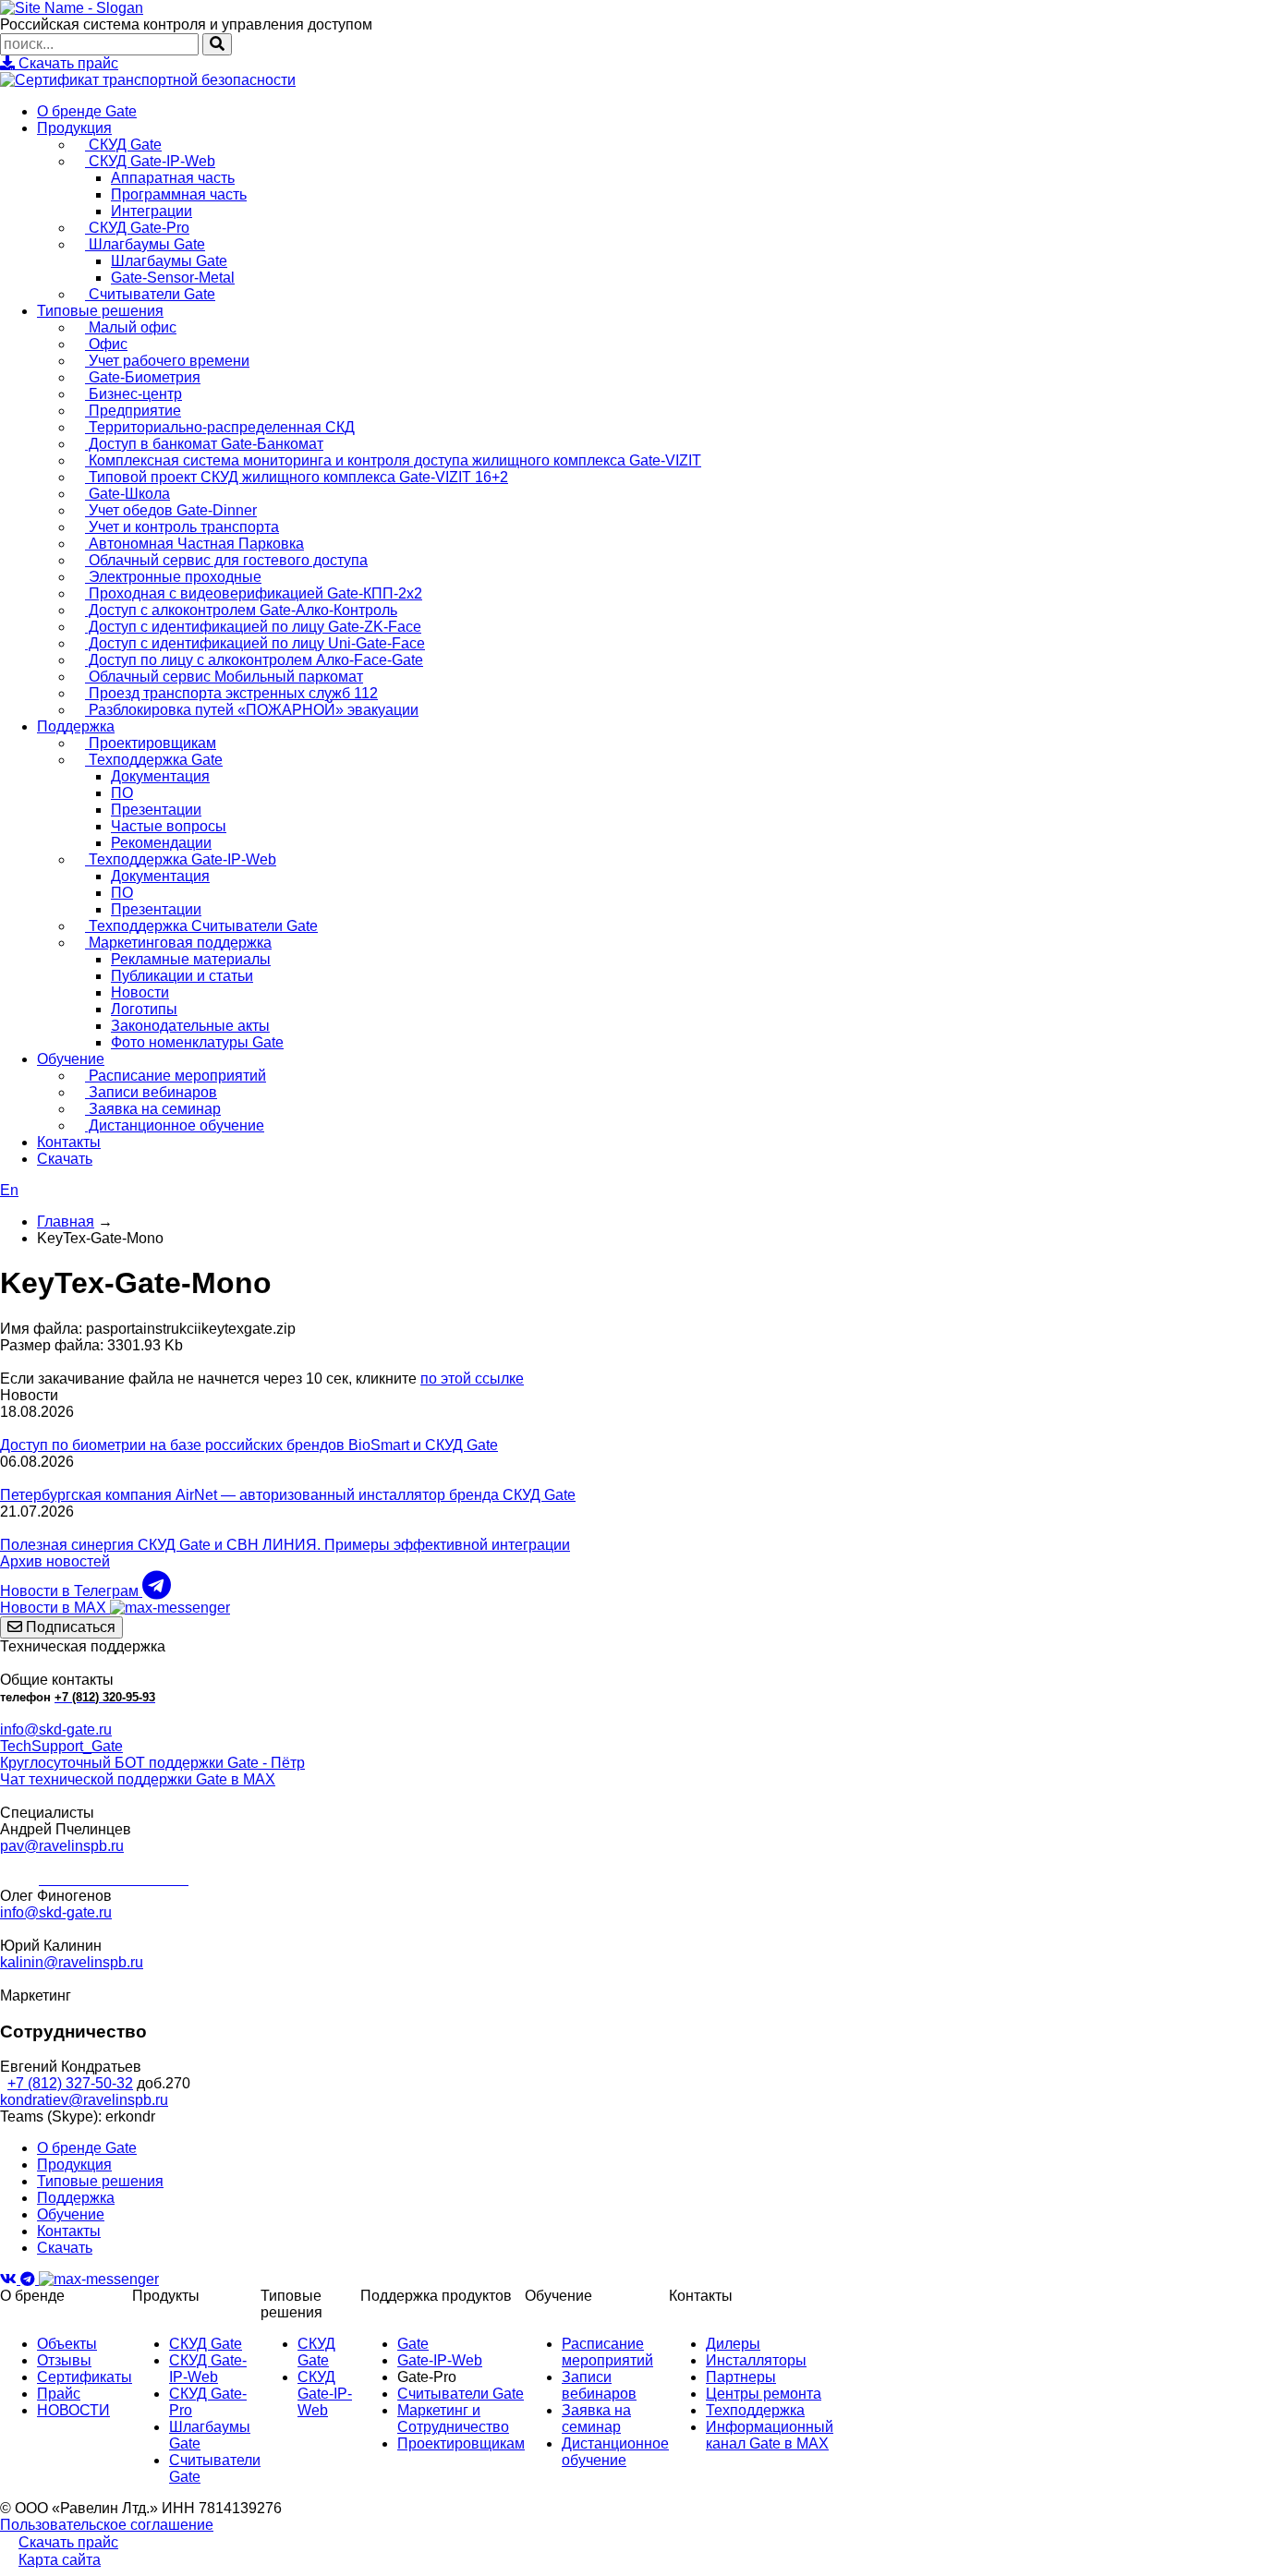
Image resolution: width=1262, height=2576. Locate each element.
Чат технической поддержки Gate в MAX (138, 1779)
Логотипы (144, 1009)
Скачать (65, 1159)
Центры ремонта (764, 2394)
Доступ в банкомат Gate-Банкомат (204, 444)
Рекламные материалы (191, 959)
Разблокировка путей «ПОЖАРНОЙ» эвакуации (252, 710)
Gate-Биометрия (143, 377)
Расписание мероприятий (176, 1076)
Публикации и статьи (182, 976)
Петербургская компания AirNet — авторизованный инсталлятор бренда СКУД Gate (288, 1495)
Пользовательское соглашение (107, 2525)
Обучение (71, 1059)
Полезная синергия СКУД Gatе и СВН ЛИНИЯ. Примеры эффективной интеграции (285, 1545)
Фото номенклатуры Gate (197, 1042)
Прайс (59, 2394)
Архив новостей (55, 1561)
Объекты (67, 2344)
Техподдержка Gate (154, 760)
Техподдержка (755, 2410)
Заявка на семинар (153, 1109)
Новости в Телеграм (71, 1591)
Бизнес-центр (133, 394)
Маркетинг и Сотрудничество (453, 2419)
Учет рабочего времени (167, 361)
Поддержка (76, 726)
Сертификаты (85, 2377)
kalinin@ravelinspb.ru (72, 1962)
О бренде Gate (87, 111)
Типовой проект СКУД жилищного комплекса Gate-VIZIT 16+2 (297, 477)
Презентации (156, 810)
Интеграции (152, 211)
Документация (160, 776)
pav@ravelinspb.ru (62, 1846)
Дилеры (733, 2344)
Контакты (69, 1142)
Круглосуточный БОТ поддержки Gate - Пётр (152, 1763)
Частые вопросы (169, 826)
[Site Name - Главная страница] (72, 8)
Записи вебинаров (151, 1092)
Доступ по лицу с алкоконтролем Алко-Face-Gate (254, 660)
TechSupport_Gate (61, 1746)
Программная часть (179, 194)
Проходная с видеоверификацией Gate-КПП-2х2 (254, 593)
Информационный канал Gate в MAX (770, 2435)
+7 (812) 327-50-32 (70, 2083)
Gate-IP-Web (440, 2360)
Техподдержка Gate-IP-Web (181, 859)
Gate (413, 2344)
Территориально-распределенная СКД (220, 427)
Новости (140, 992)
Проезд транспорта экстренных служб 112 (231, 693)
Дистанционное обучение (175, 1125)
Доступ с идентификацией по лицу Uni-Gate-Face (255, 643)
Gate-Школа (127, 494)
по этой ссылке (472, 1379)
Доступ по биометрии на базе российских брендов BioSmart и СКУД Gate (249, 1445)
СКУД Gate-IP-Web (150, 161)
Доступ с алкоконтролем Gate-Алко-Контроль (241, 610)
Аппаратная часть (173, 178)
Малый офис (131, 327)
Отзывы (64, 2360)
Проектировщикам (151, 743)
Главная (66, 1221)
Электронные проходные (173, 577)
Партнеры (741, 2377)
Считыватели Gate (150, 294)
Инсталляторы (756, 2360)
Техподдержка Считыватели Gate (201, 926)
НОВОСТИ (73, 2410)
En (9, 1190)
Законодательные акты (190, 1026)
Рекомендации (161, 843)
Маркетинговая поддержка (178, 943)
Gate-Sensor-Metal (173, 278)
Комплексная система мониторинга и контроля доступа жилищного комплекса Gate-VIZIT (393, 460)
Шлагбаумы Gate (145, 244)
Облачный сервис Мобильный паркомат (224, 677)
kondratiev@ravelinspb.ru (84, 2100)
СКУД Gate (123, 145)
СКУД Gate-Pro (137, 228)
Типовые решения (100, 311)
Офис (106, 344)
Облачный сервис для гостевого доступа (226, 560)
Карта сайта (60, 2560)
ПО (122, 793)
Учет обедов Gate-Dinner (171, 510)
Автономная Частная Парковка (194, 544)
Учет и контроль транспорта (182, 527)
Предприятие (133, 411)
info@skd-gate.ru (56, 1729)
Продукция (74, 128)
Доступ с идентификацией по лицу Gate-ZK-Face (253, 627)
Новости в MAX (55, 1608)
